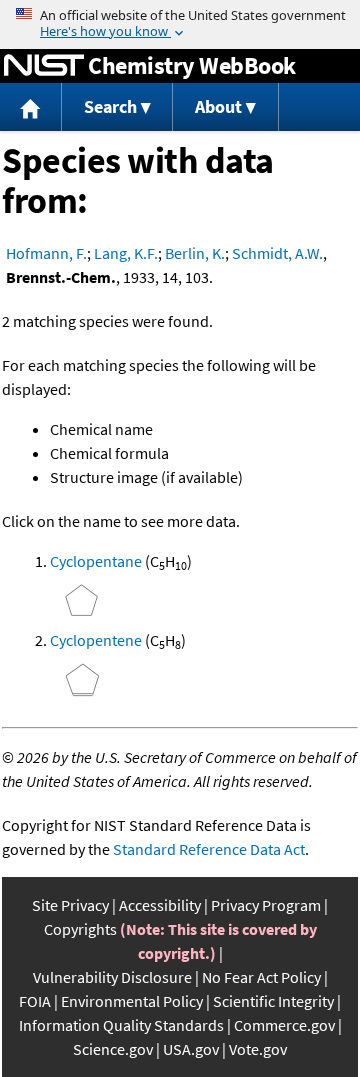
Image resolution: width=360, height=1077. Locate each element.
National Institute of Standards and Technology (44, 66)
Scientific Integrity (273, 1001)
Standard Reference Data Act (209, 849)
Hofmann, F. (46, 253)
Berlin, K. (195, 253)
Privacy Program (266, 905)
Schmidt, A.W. (277, 253)
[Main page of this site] (31, 107)
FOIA (35, 1001)
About (218, 106)
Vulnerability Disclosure (112, 977)
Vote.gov (258, 1049)
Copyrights (80, 929)
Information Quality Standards (121, 1025)
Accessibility (160, 905)
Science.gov (113, 1049)
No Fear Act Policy (261, 977)
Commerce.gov (284, 1025)
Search (110, 106)
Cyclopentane (96, 561)
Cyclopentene (96, 640)
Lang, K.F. (126, 253)
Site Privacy (70, 905)
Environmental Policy (132, 1001)
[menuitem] (31, 107)
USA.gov (191, 1049)
